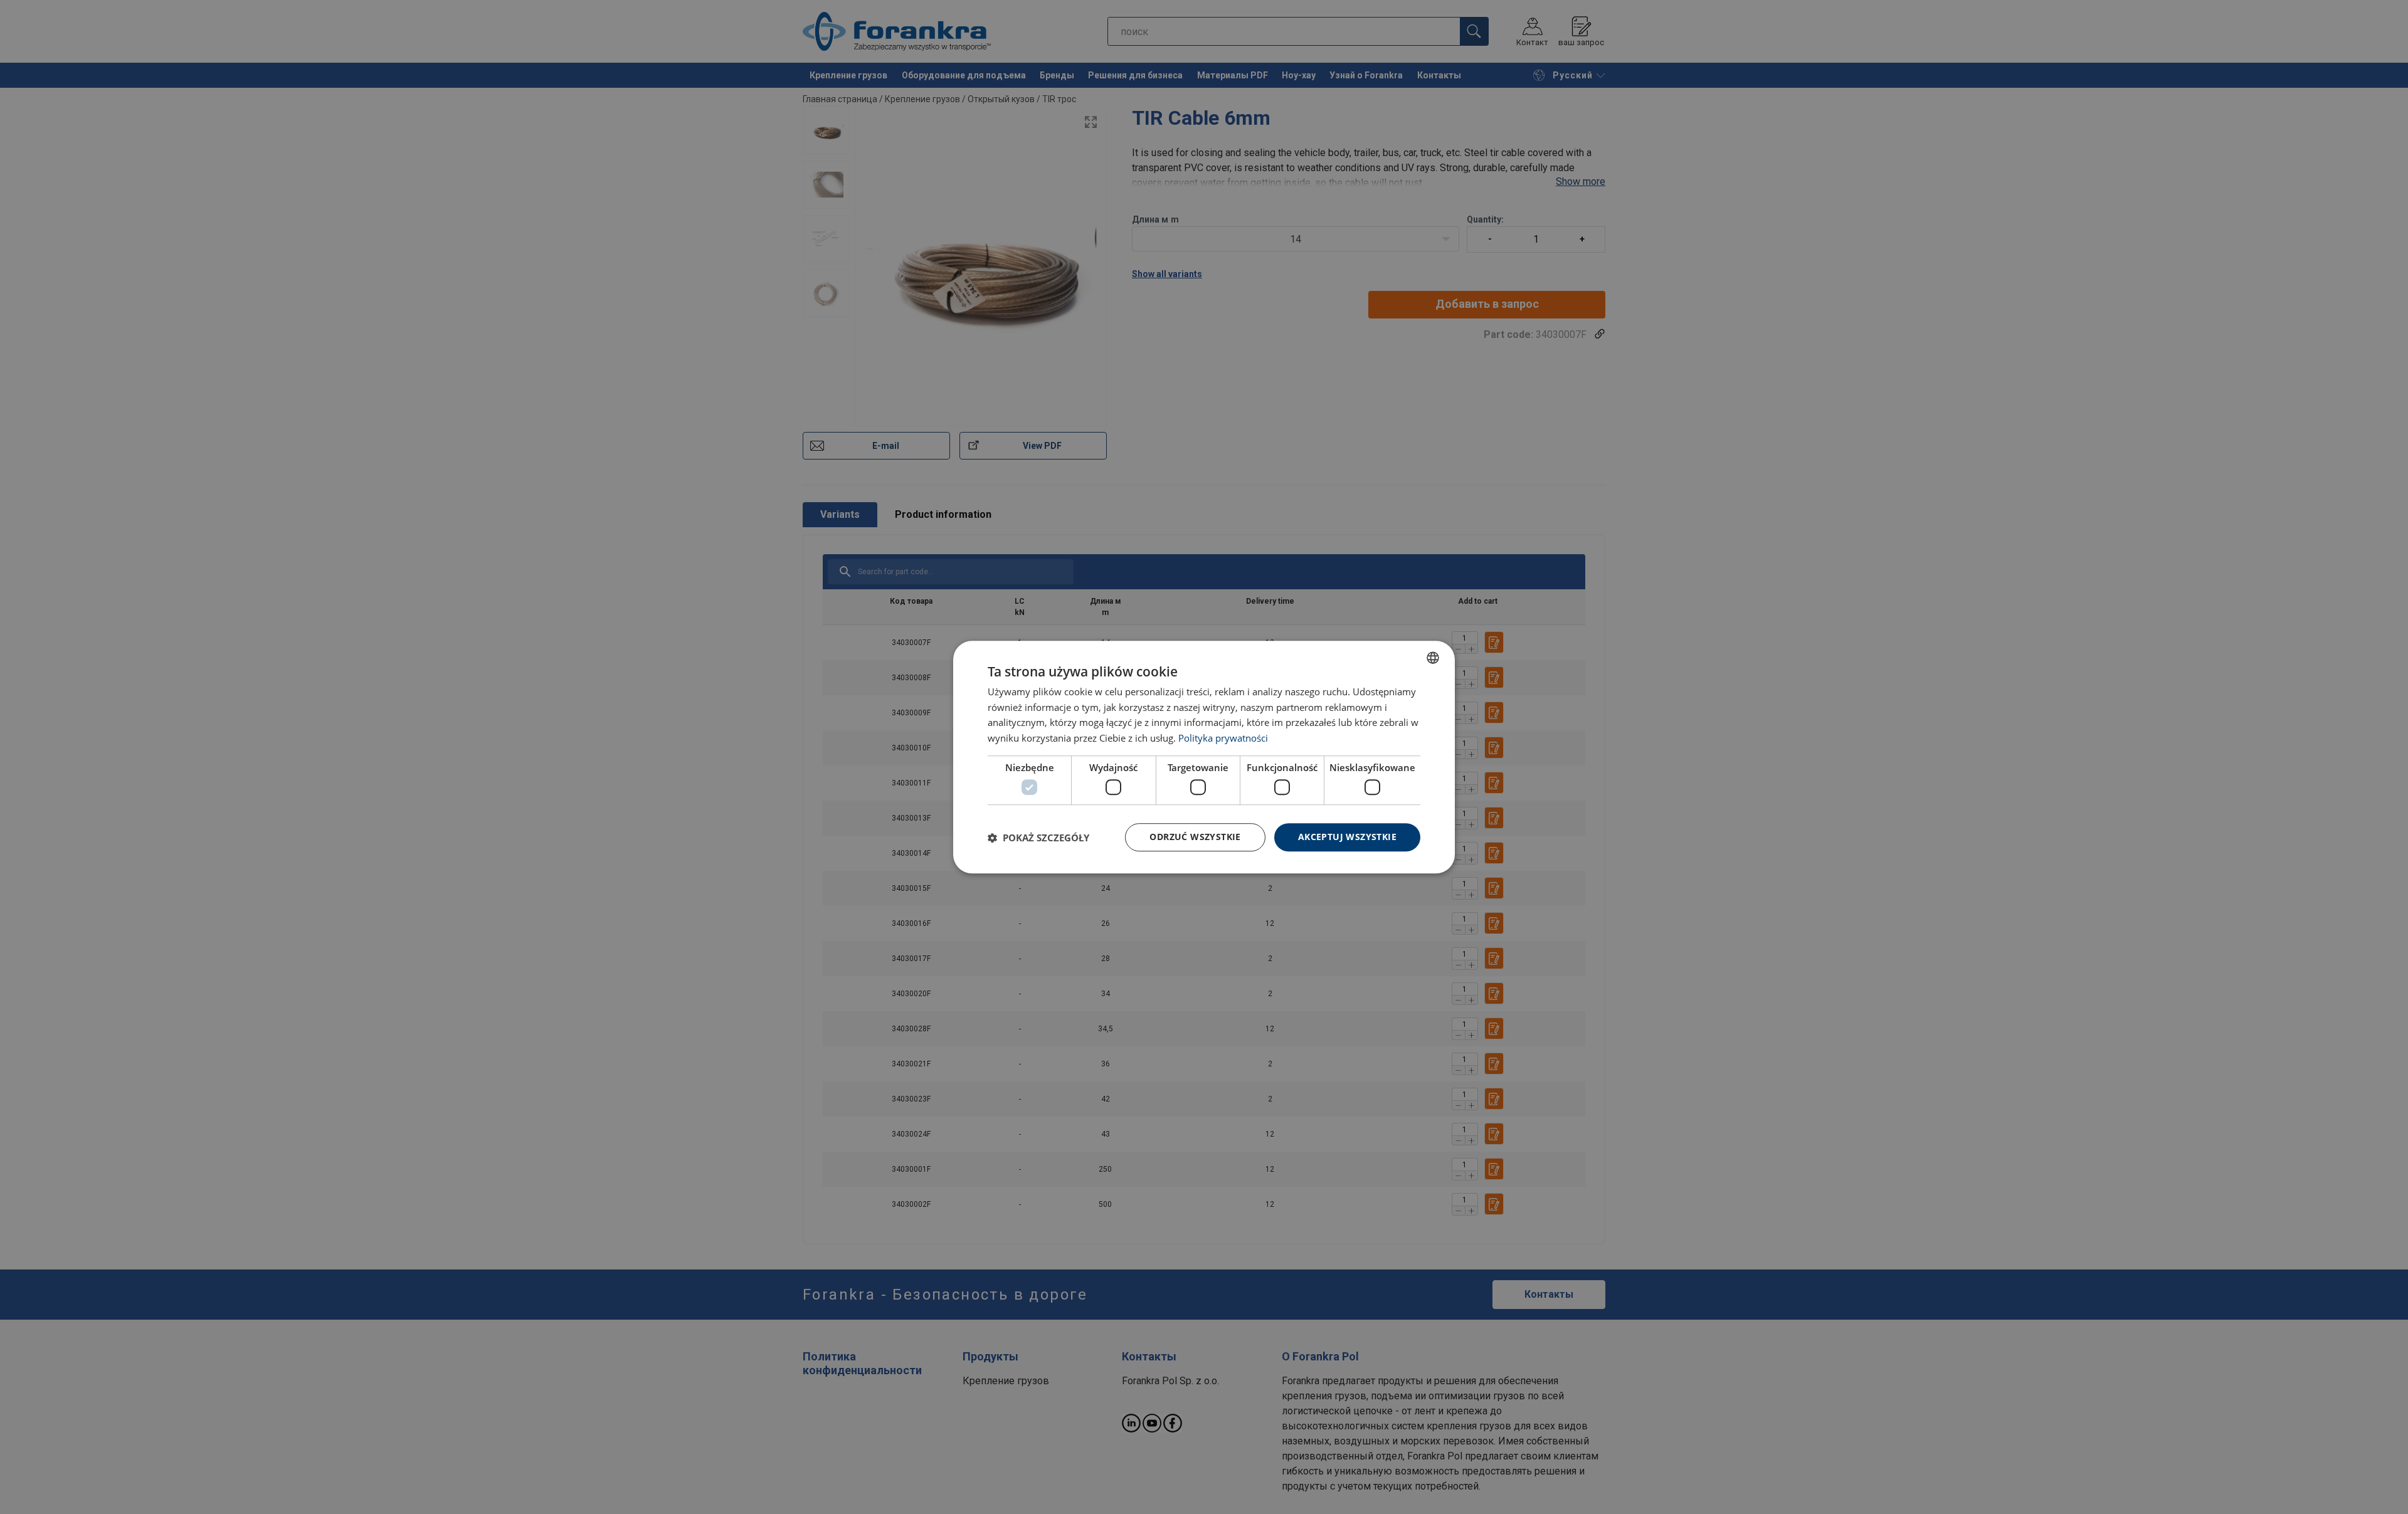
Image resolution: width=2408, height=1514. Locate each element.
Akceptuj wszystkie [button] (1347, 837)
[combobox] (1433, 658)
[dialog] (1204, 757)
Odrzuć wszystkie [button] (1195, 837)
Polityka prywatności (1223, 738)
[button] (1038, 838)
